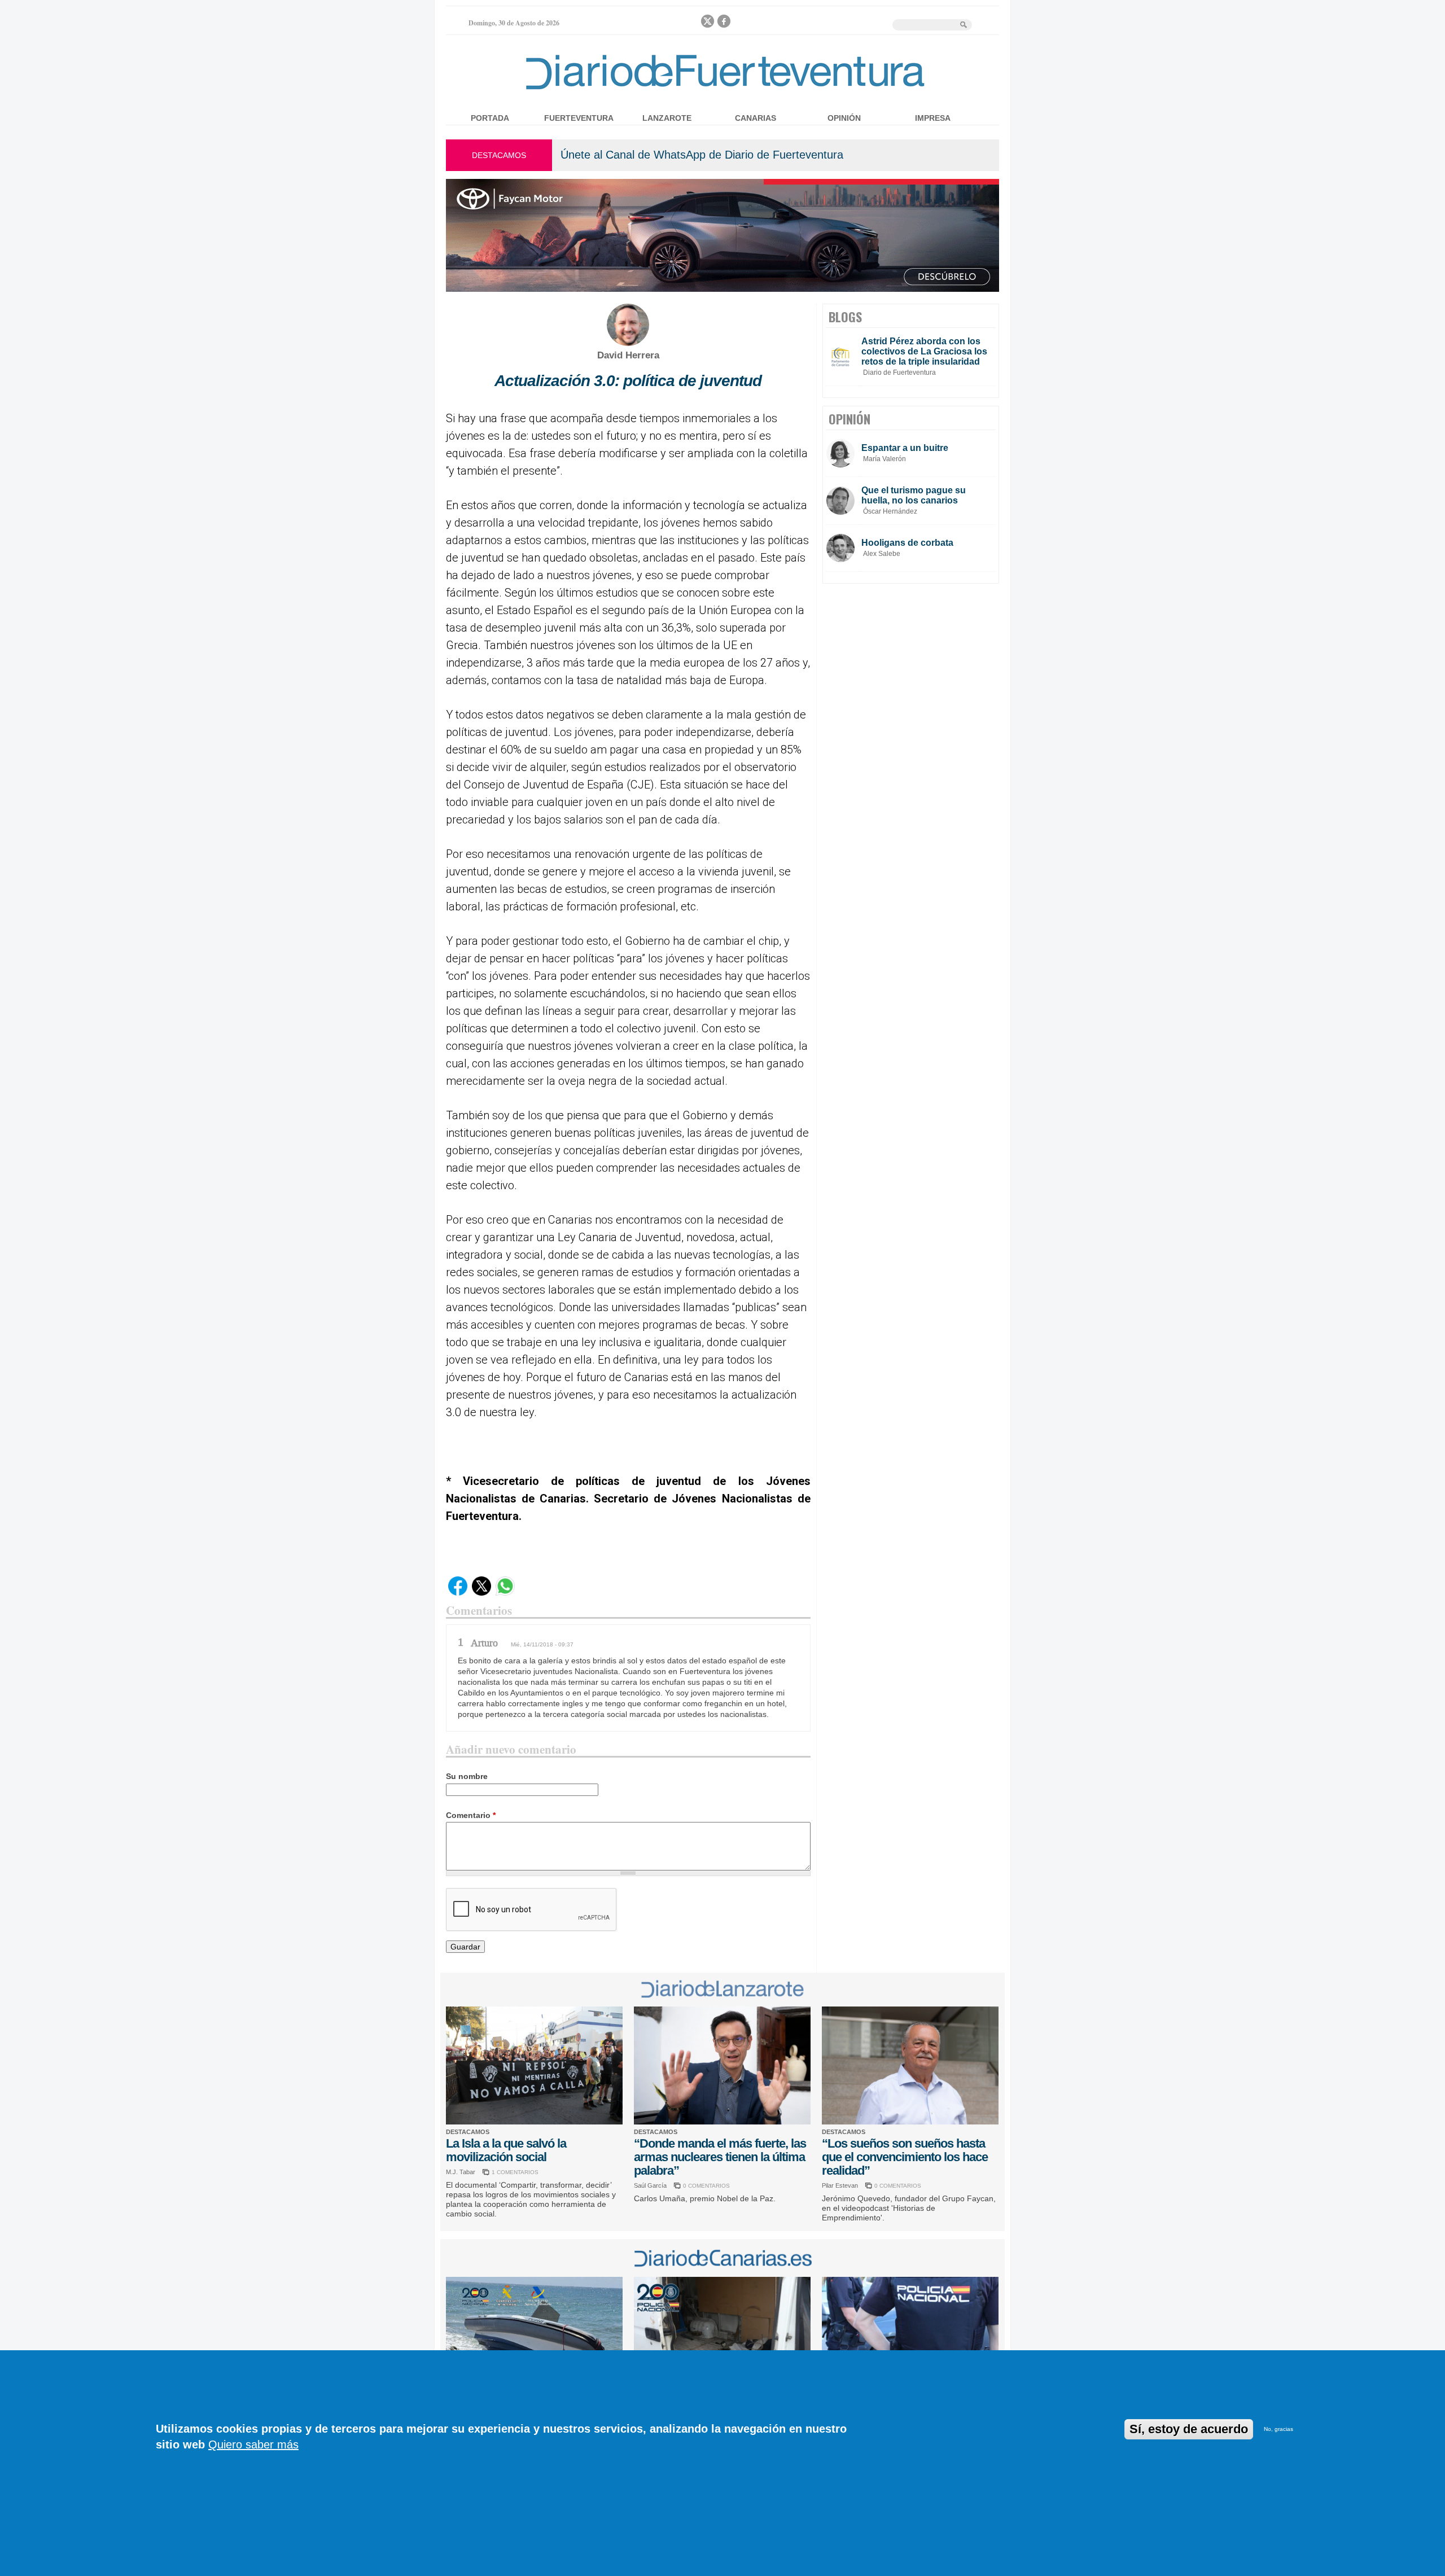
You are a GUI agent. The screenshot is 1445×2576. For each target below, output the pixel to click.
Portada (490, 118)
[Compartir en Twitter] (481, 1593)
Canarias (756, 118)
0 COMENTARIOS (706, 2186)
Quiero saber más (253, 2444)
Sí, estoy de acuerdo (1189, 2429)
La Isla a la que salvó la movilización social (506, 2150)
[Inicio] (722, 92)
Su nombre (467, 1776)
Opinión (844, 118)
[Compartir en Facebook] (458, 1593)
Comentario (471, 1815)
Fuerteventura (579, 118)
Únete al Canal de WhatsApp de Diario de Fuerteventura (702, 155)
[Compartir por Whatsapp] (505, 1593)
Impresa (933, 118)
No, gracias (1278, 2429)
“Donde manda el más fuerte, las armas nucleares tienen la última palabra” (720, 2157)
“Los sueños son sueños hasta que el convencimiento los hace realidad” (905, 2157)
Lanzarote (667, 118)
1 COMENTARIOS (515, 2172)
